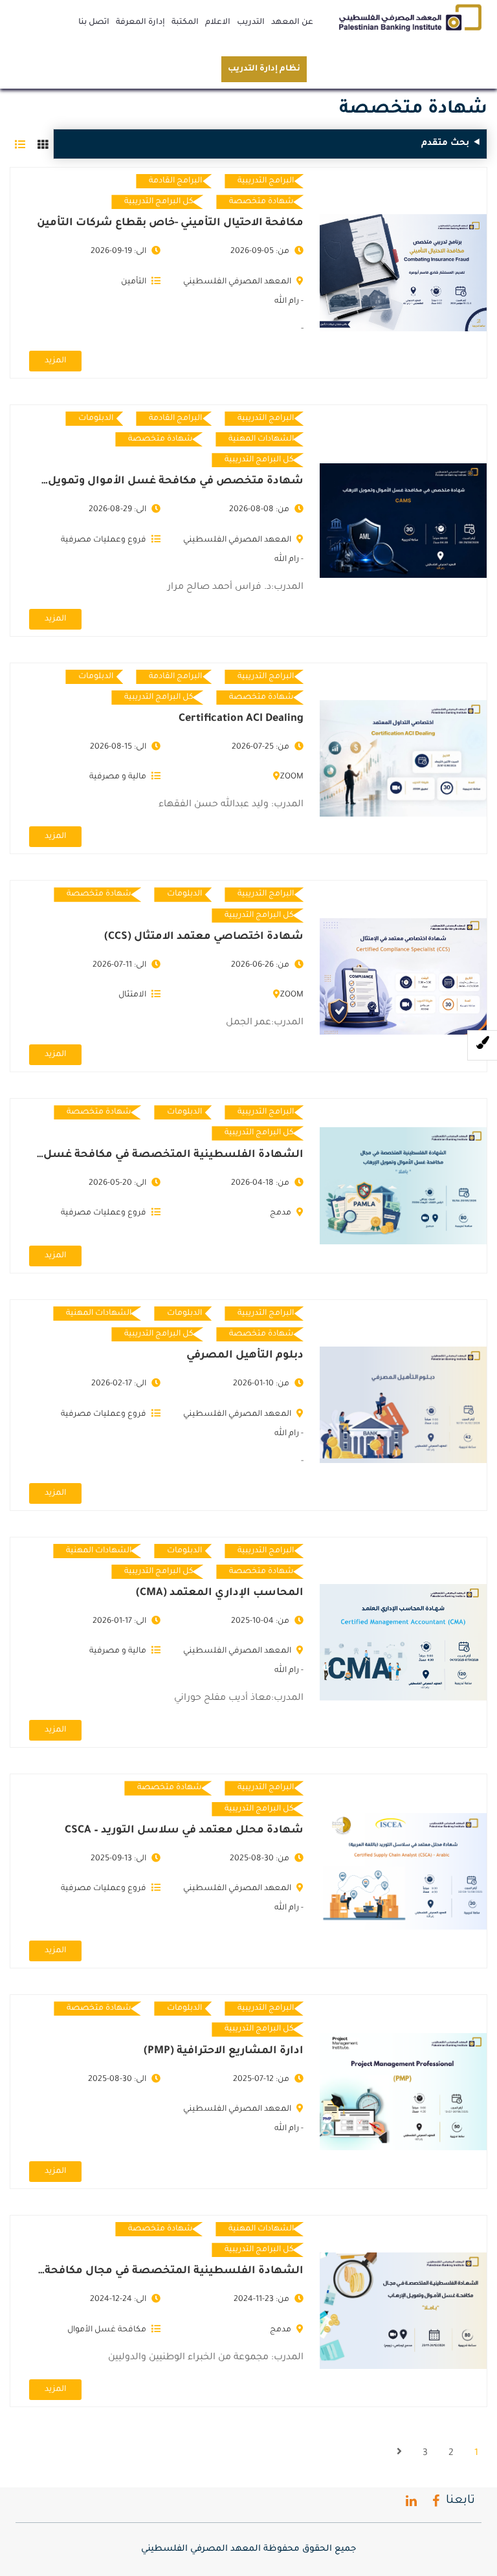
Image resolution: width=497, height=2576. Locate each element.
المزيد (55, 361)
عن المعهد (292, 23)
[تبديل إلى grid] (43, 144)
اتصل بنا (94, 23)
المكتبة (185, 23)
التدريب (251, 23)
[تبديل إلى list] (20, 144)
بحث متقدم (445, 143)
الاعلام (218, 23)
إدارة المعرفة (140, 23)
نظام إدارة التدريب (264, 69)
